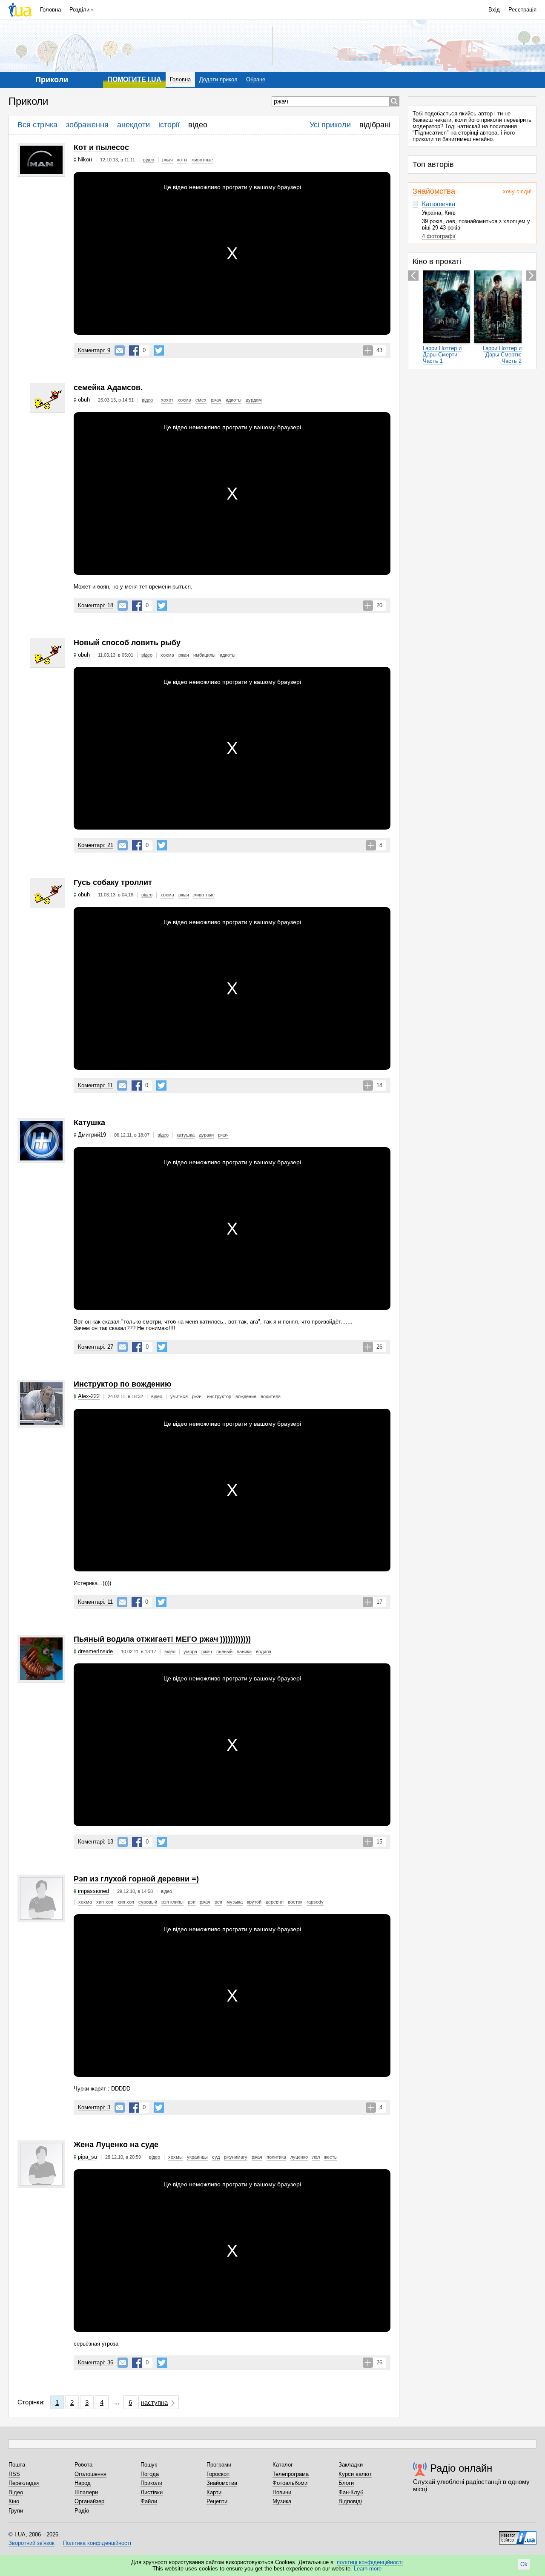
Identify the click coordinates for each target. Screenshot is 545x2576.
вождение (246, 1396)
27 (96, 1347)
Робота (83, 2465)
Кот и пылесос (101, 147)
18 (96, 605)
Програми (219, 2465)
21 (96, 845)
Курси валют (355, 2474)
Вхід (494, 10)
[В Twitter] (159, 350)
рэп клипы (172, 1902)
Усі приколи (330, 125)
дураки (206, 1135)
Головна (50, 10)
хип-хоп (105, 1902)
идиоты (234, 400)
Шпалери (86, 2492)
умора (190, 1651)
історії (169, 125)
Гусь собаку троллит (113, 882)
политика (276, 2157)
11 (95, 1085)
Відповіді (350, 2501)
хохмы (175, 2157)
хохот (167, 400)
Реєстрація (522, 10)
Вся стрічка (37, 125)
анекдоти (133, 125)
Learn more (368, 2569)
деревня (275, 1902)
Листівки (152, 2492)
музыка (235, 1902)
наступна (154, 2402)
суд (216, 2157)
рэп (192, 1902)
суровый (148, 1902)
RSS (14, 2474)
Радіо (82, 2511)
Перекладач (24, 2483)
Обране (256, 79)
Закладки (351, 2465)
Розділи (79, 10)
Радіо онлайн (461, 2468)
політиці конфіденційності (370, 2562)
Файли (149, 2501)
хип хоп (126, 1902)
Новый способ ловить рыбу (127, 643)
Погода (150, 2474)
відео (198, 125)
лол (316, 2157)
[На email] (120, 350)
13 (96, 1842)
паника (244, 1651)
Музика (282, 2501)
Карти (214, 2492)
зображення (87, 125)
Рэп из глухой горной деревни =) (136, 1879)
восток (295, 1902)
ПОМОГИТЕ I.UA (134, 79)
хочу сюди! (517, 191)
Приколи (151, 2483)
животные (202, 160)
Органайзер (89, 2501)
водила (264, 1651)
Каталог (283, 2465)
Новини (282, 2492)
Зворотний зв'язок (32, 2543)
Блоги (346, 2483)
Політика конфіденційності (97, 2543)
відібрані (375, 125)
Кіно (14, 2501)
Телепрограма (291, 2474)
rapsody (315, 1902)
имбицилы (204, 655)
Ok (524, 2564)
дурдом (254, 400)
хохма (184, 400)
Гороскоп (218, 2474)
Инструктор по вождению (122, 1384)
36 (96, 2362)
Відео (16, 2492)
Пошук (149, 2465)
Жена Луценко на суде (116, 2145)
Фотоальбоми (290, 2483)
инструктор (219, 1396)
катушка (186, 1135)
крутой (254, 1902)
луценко (299, 2157)
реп (218, 1902)
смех (201, 400)
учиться (179, 1396)
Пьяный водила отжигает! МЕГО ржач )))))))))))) (162, 1639)
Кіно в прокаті (437, 261)
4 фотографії (439, 236)
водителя (271, 1396)
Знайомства (434, 191)
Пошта (17, 2465)
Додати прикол (218, 79)
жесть (330, 2157)
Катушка (89, 1123)
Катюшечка (439, 204)
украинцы (197, 2157)
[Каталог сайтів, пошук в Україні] (518, 2535)
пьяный (224, 1651)
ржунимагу (236, 2157)
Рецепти (217, 2501)
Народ (83, 2483)
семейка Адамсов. (108, 388)
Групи (16, 2511)
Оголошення (90, 2474)
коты (182, 160)
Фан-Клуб (351, 2492)
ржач (168, 160)
